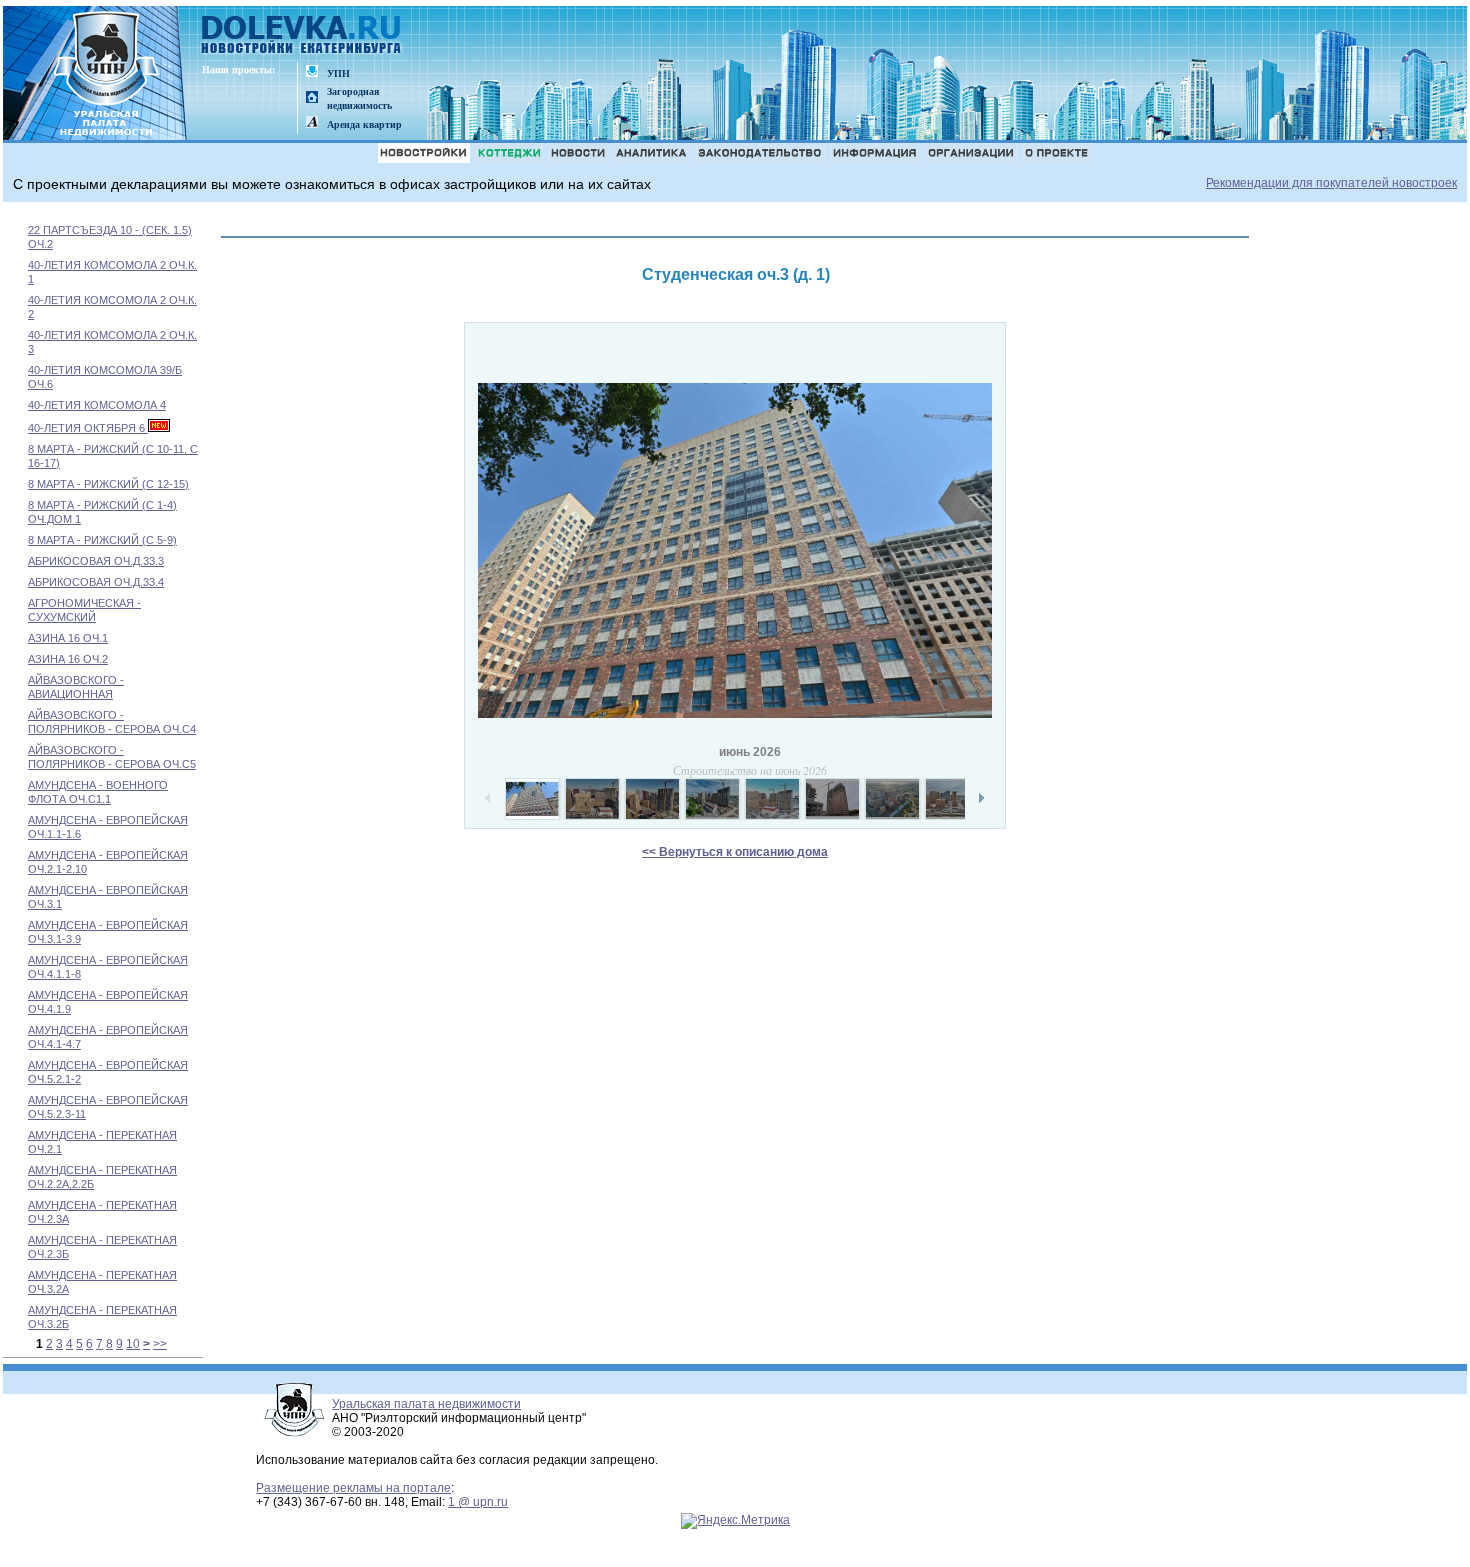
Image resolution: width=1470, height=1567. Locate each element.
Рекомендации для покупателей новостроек (1331, 183)
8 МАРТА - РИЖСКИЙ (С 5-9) (102, 540)
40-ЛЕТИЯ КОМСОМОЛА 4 (97, 405)
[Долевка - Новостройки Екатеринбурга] (302, 36)
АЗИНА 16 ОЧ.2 (68, 659)
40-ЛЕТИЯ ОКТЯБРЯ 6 (88, 428)
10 (133, 1344)
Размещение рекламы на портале (353, 1488)
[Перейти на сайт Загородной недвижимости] (312, 98)
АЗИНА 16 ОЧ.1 (68, 638)
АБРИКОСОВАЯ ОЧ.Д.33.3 (96, 561)
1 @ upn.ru (478, 1502)
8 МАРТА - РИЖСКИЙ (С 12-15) (108, 484)
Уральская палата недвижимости (426, 1404)
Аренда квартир (364, 124)
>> (160, 1344)
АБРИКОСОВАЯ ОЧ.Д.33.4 (96, 582)
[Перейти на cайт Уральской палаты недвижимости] (312, 72)
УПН (338, 73)
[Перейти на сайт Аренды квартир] (312, 123)
